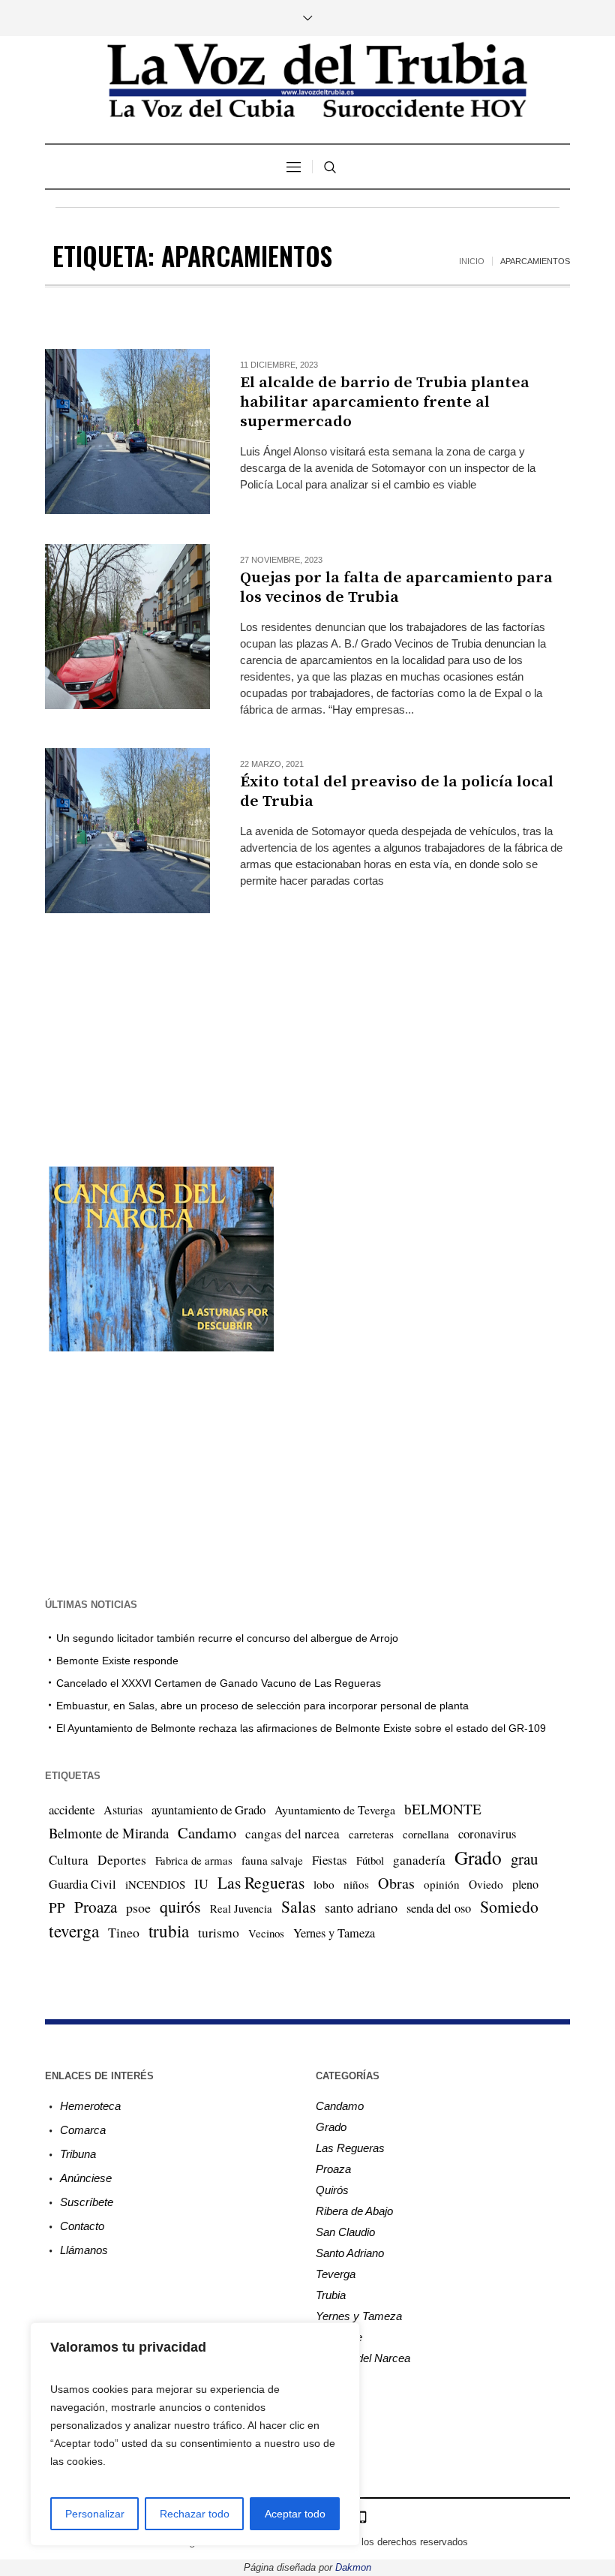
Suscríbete (87, 2202)
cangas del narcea (292, 1834)
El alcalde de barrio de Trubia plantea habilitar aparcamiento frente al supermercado (385, 402)
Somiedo (509, 1906)
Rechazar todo (195, 2514)
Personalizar (95, 2514)
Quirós (332, 2190)
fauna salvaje (272, 1860)
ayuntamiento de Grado (208, 1810)
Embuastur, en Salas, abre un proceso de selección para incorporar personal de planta (262, 1706)
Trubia (331, 2295)
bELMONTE (443, 1809)
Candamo (207, 1832)
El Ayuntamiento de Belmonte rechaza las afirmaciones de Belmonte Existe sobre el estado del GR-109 (301, 1728)
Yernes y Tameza (334, 1933)
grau (524, 1859)
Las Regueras (261, 1882)
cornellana (426, 1834)
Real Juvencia (241, 1908)
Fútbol (370, 1860)
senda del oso (439, 1908)
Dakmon (353, 2567)
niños (356, 1884)
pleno (525, 1884)
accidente (72, 1810)
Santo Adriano (350, 2253)
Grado (478, 1857)
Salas (298, 1906)
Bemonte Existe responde (117, 1661)
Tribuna (78, 2154)
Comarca (83, 2130)
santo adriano (361, 1907)
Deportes (122, 1860)
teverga (74, 1931)
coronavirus (487, 1834)
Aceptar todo (295, 2514)
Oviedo (486, 1884)
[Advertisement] (307, 1015)
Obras (396, 1883)
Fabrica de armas (194, 1860)
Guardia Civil (82, 1884)
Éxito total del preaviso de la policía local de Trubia (397, 792)
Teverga (336, 2274)
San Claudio (345, 2232)
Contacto (82, 2226)
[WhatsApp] (362, 2517)
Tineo (124, 1932)
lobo (324, 1884)
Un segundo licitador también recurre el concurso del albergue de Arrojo (227, 1638)
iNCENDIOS (155, 1884)
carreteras (371, 1834)
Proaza (96, 1907)
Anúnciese (86, 2178)
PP (57, 1907)
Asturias (123, 1810)
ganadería (419, 1860)
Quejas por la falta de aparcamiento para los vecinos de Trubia (396, 588)
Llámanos (84, 2250)
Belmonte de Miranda (109, 1833)
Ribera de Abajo (354, 2211)
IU (201, 1883)
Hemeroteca (90, 2106)
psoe (138, 1907)
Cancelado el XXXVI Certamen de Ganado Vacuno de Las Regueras (219, 1683)
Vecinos (266, 1933)
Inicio (472, 261)
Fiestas (330, 1860)
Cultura (69, 1860)
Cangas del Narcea (363, 2358)
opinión (442, 1884)
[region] (195, 2434)
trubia (169, 1931)
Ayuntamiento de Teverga (335, 1810)
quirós (180, 1906)
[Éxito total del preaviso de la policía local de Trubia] (127, 831)
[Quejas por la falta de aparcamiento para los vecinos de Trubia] (127, 627)
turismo (219, 1932)
